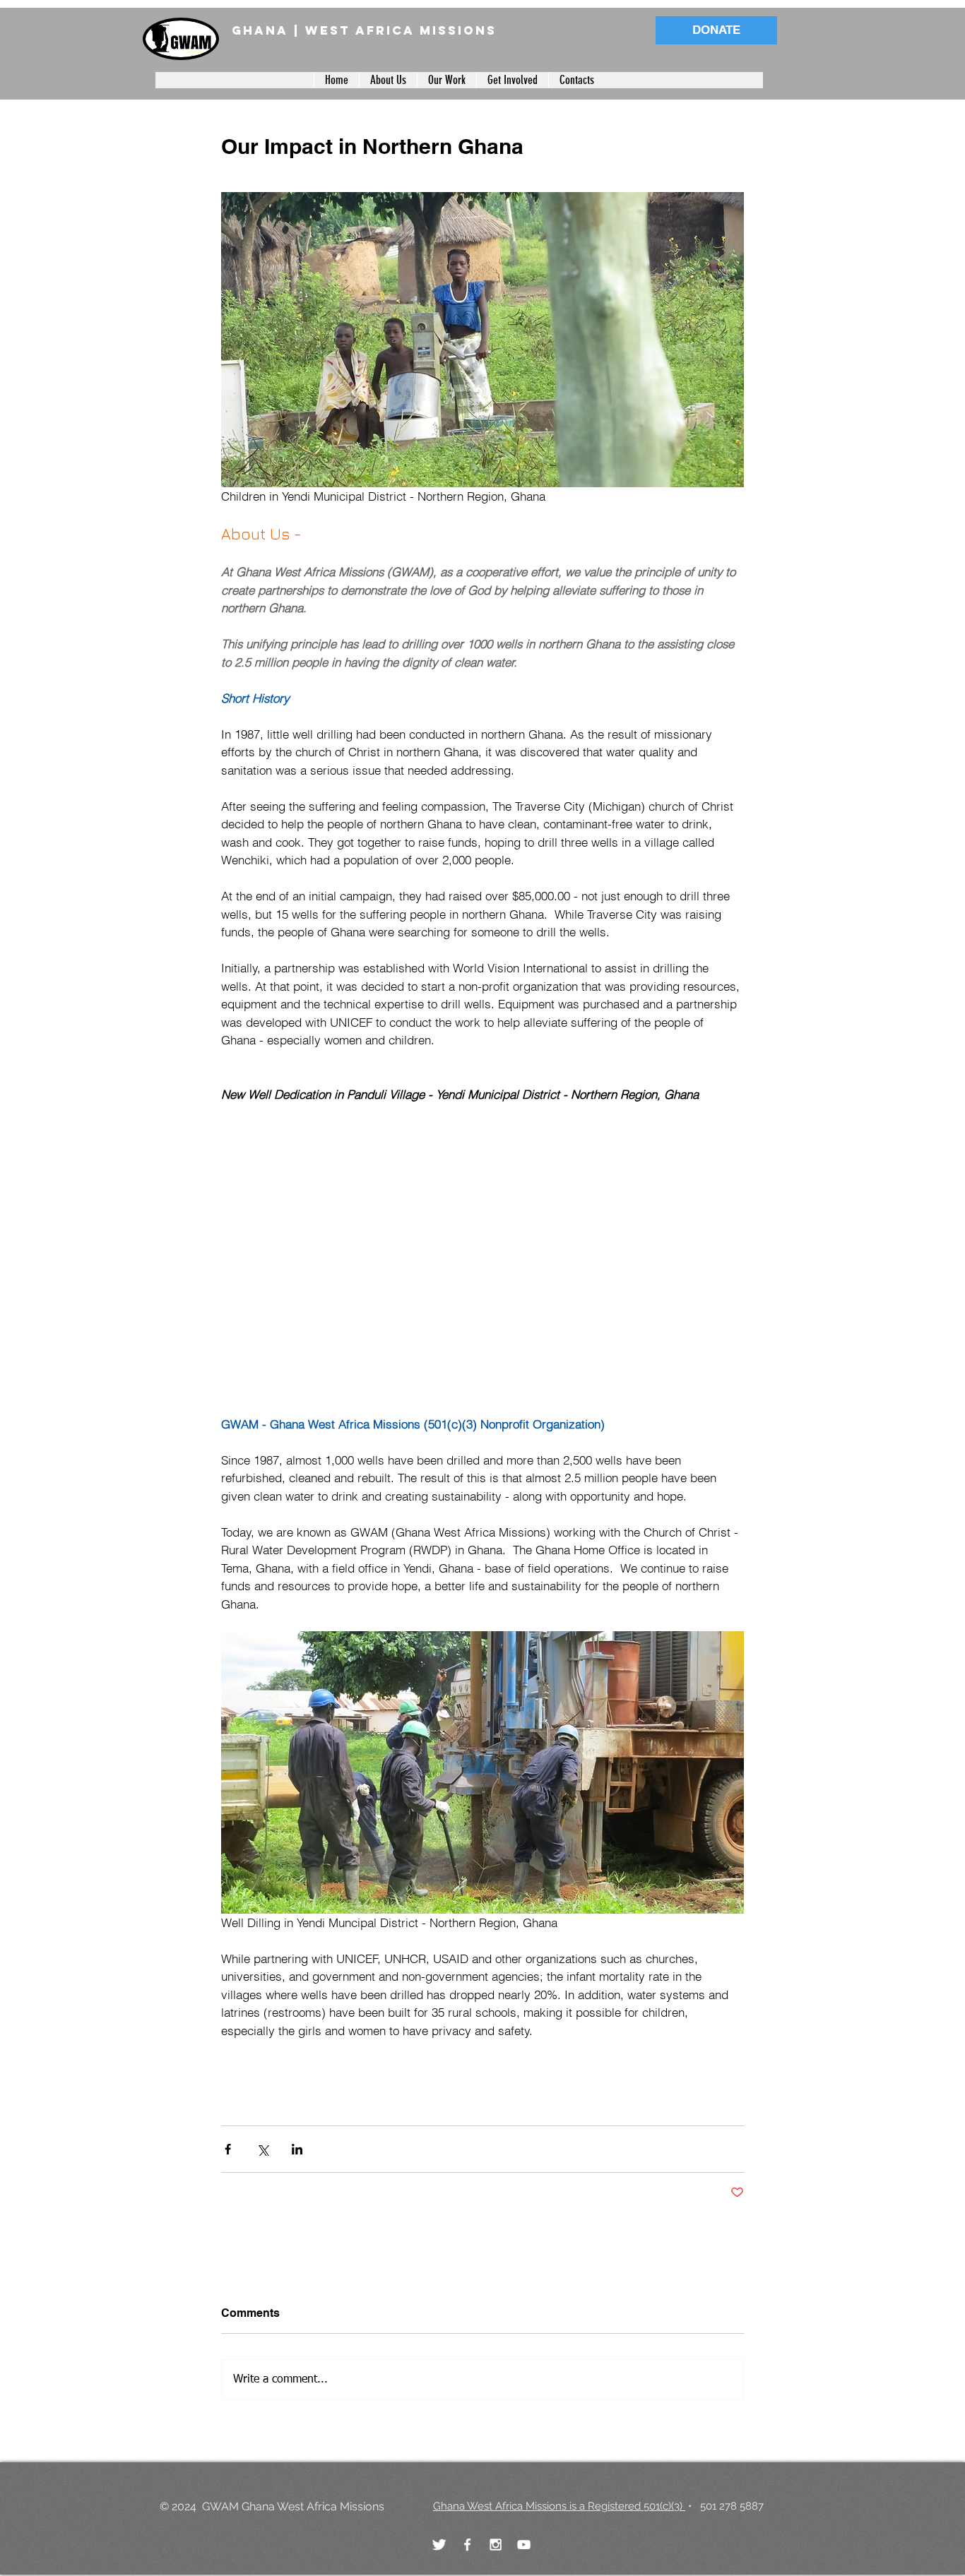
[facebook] (467, 2545)
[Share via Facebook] (228, 2149)
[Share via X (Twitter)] (262, 2149)
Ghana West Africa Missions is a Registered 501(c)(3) (559, 2506)
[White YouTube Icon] (524, 2545)
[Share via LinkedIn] (297, 2149)
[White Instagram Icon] (496, 2545)
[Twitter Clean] (439, 2545)
